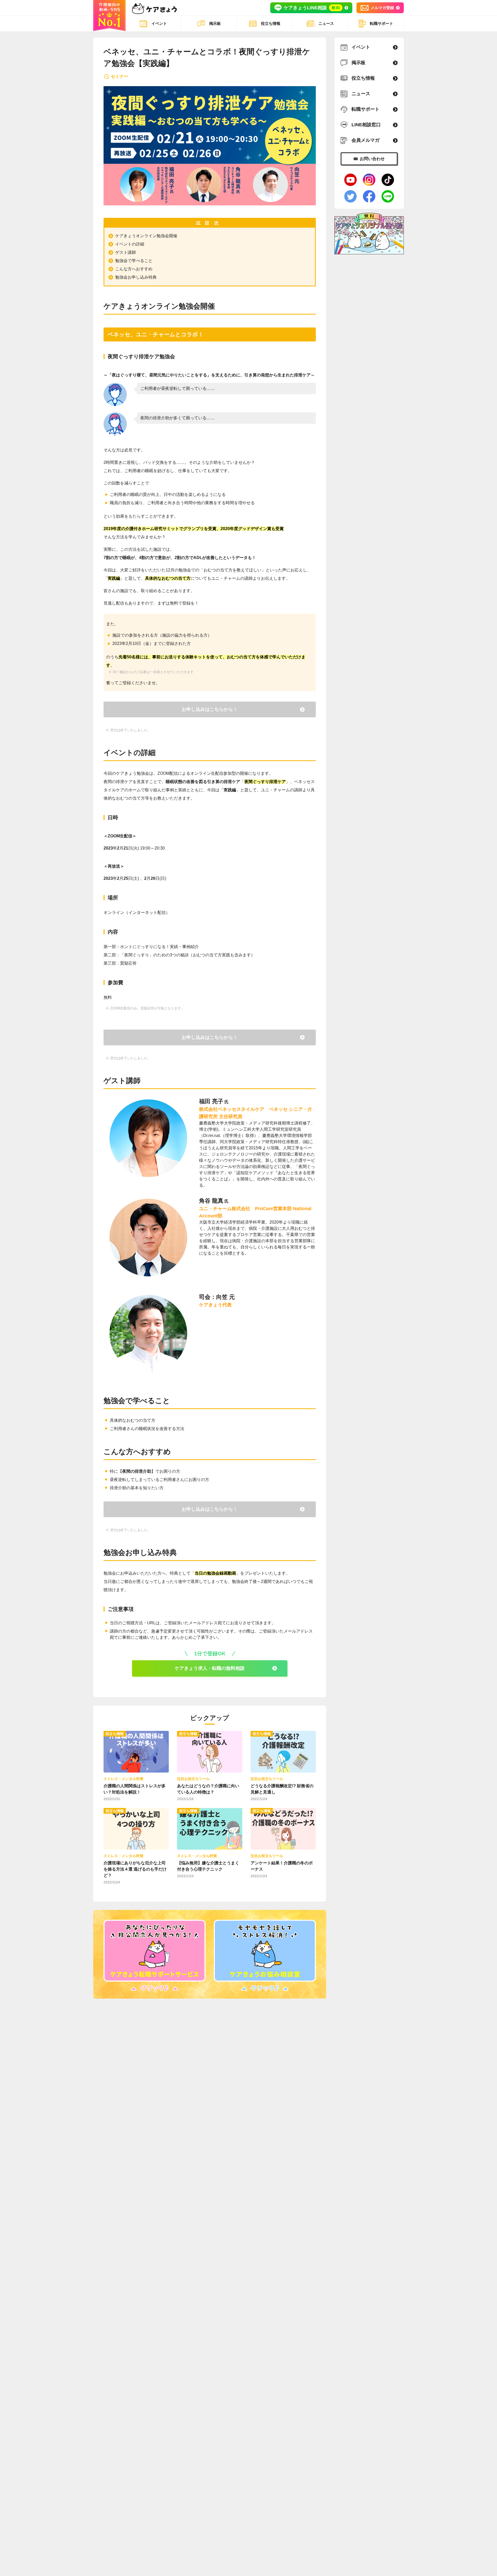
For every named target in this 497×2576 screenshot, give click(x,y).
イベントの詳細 (130, 244)
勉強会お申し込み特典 (136, 277)
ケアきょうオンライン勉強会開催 (146, 236)
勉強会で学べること (134, 261)
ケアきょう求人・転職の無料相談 (210, 1668)
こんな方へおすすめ (134, 269)
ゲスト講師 (126, 252)
